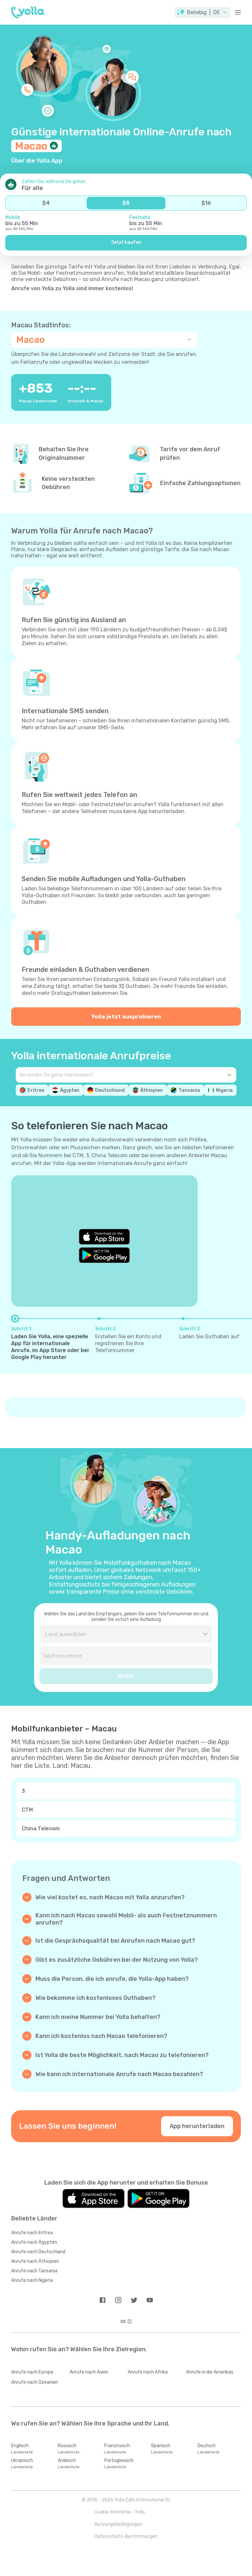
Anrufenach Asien (89, 2372)
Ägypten (70, 1090)
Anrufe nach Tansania (34, 2271)
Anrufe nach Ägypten (34, 2242)
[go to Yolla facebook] (103, 2300)
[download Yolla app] (94, 2199)
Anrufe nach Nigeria (32, 2280)
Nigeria (224, 1090)
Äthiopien (152, 1090)
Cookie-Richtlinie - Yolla (120, 2512)
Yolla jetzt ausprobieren (126, 1017)
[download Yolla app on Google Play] (104, 1255)
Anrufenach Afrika (148, 2372)
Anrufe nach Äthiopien (35, 2261)
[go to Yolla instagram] (118, 2300)
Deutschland (110, 1090)
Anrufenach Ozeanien (35, 2382)
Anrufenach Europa (32, 2372)
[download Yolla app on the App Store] (104, 1237)
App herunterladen (197, 2126)
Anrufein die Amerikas (210, 2372)
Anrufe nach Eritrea (32, 2233)
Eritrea (36, 1090)
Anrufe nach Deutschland (38, 2252)
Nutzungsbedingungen (118, 2524)
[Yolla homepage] (28, 12)
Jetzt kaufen (126, 242)
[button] (202, 12)
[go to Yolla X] (134, 2300)
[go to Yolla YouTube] (150, 2300)
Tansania (189, 1090)
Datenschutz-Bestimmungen (126, 2536)
